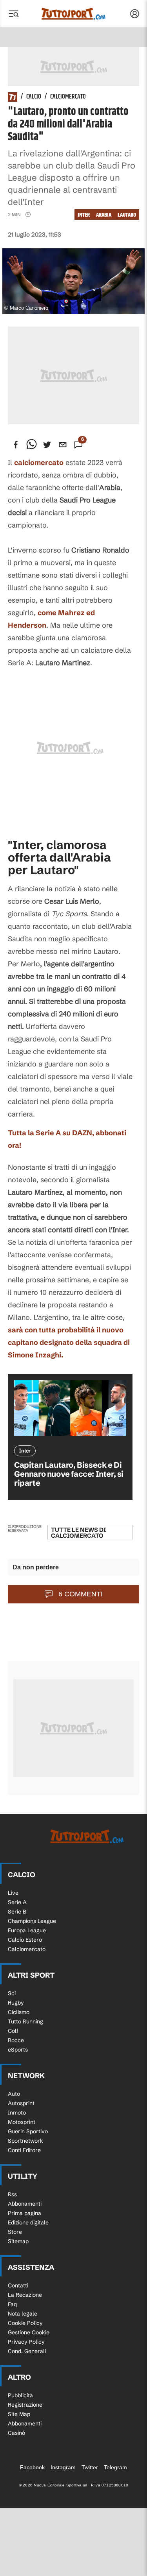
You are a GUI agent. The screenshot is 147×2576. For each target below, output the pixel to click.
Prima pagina (24, 2213)
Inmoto (17, 2113)
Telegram (115, 2467)
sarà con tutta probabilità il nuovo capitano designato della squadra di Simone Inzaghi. (69, 1342)
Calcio (34, 97)
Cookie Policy (25, 2323)
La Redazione (25, 2295)
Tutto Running (25, 2021)
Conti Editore (24, 2150)
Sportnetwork (25, 2141)
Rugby (16, 2003)
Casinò (16, 2433)
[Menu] (13, 14)
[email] (63, 445)
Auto (14, 2094)
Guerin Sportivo (28, 2131)
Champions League (32, 1921)
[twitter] (47, 445)
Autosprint (21, 2103)
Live (13, 1893)
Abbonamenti (25, 2204)
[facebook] (16, 445)
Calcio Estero (25, 1940)
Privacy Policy (26, 2342)
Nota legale (23, 2314)
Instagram (63, 2467)
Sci (12, 1993)
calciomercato (39, 462)
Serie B (17, 1912)
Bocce (16, 2040)
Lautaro (127, 215)
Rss (12, 2194)
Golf (13, 2031)
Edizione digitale (28, 2222)
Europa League (27, 1930)
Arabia (104, 215)
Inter (84, 215)
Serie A (17, 1902)
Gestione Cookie (29, 2332)
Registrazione (25, 2405)
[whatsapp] (31, 445)
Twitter (90, 2467)
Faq (12, 2304)
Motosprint (22, 2122)
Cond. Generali (27, 2351)
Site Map (19, 2414)
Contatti (18, 2285)
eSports (18, 2050)
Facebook (32, 2467)
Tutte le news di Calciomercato (78, 1533)
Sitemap (18, 2241)
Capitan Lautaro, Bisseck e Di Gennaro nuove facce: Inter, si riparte (69, 1474)
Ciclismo (19, 2012)
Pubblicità (20, 2395)
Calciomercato (68, 97)
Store (15, 2232)
